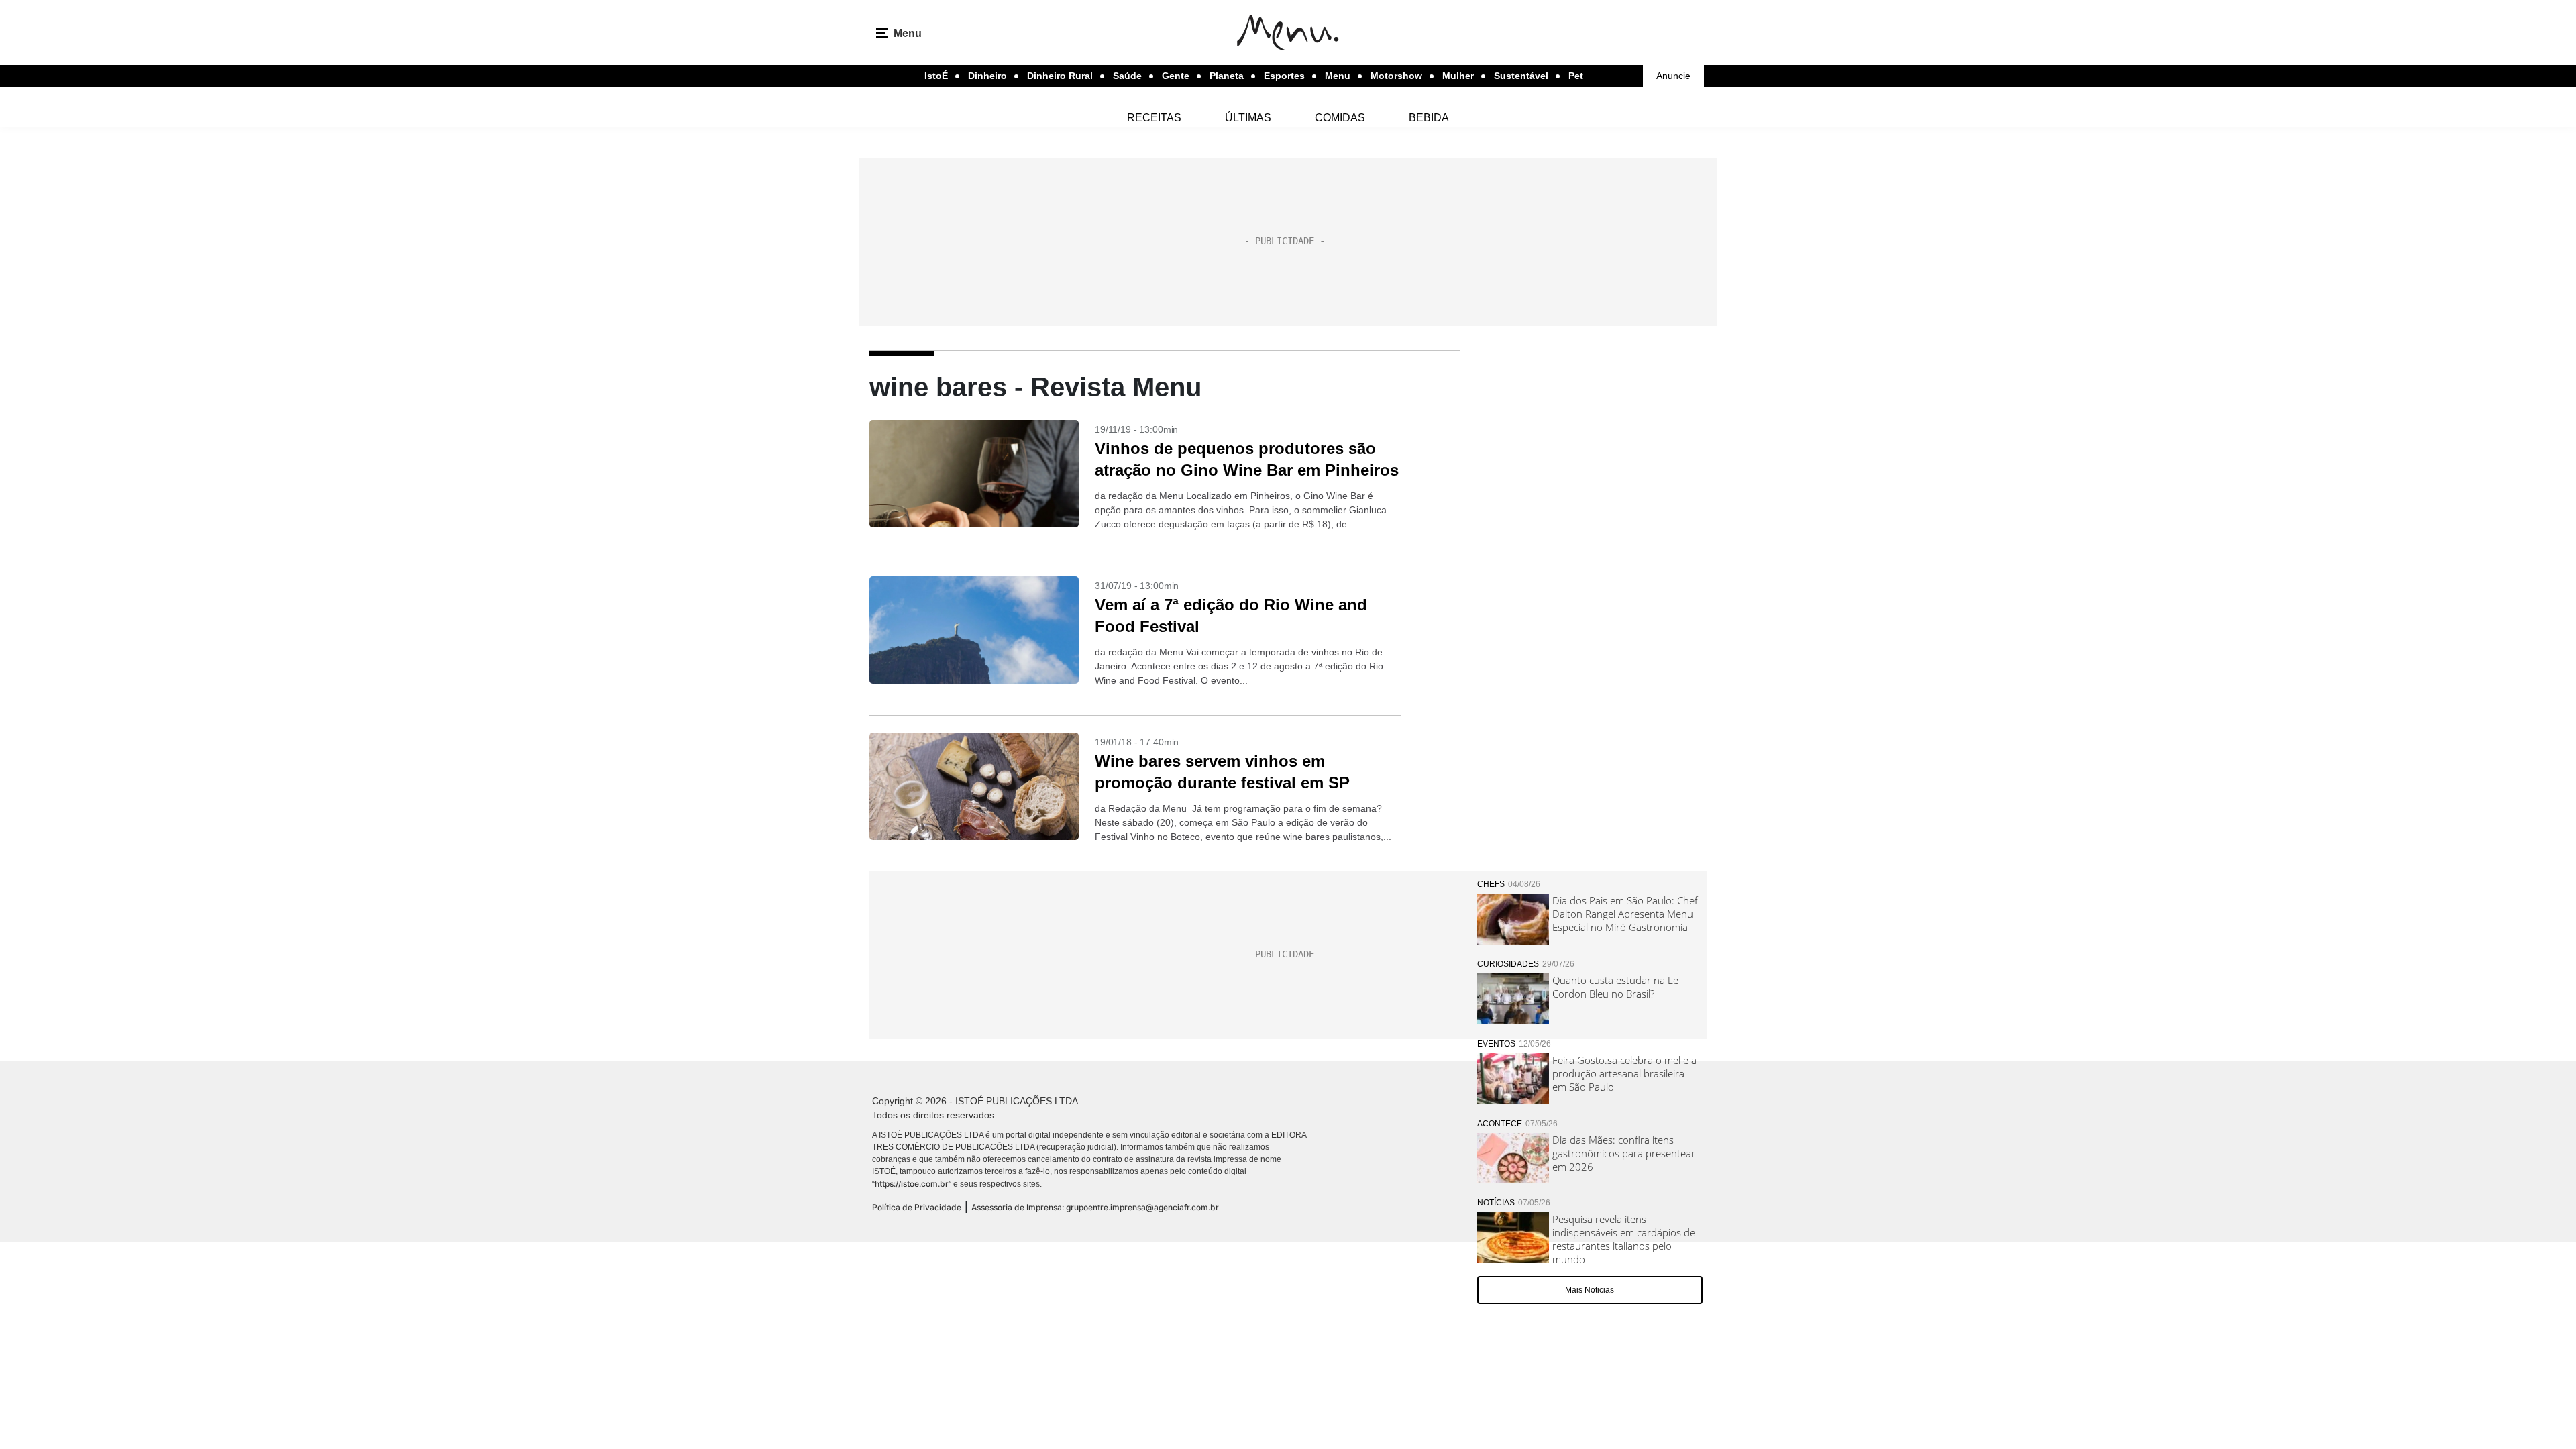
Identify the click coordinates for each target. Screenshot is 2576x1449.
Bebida (1429, 118)
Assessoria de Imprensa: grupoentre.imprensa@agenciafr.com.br (1095, 1207)
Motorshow (1396, 76)
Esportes (1284, 76)
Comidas (1340, 118)
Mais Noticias (1590, 1290)
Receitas (1154, 118)
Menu (1338, 76)
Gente (1176, 76)
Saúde (1127, 76)
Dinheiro (987, 76)
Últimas (1248, 118)
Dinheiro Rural (1060, 76)
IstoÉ (936, 76)
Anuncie (1673, 76)
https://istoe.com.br (912, 1184)
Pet (1576, 76)
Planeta (1227, 76)
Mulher (1458, 76)
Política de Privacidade (917, 1207)
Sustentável (1521, 76)
